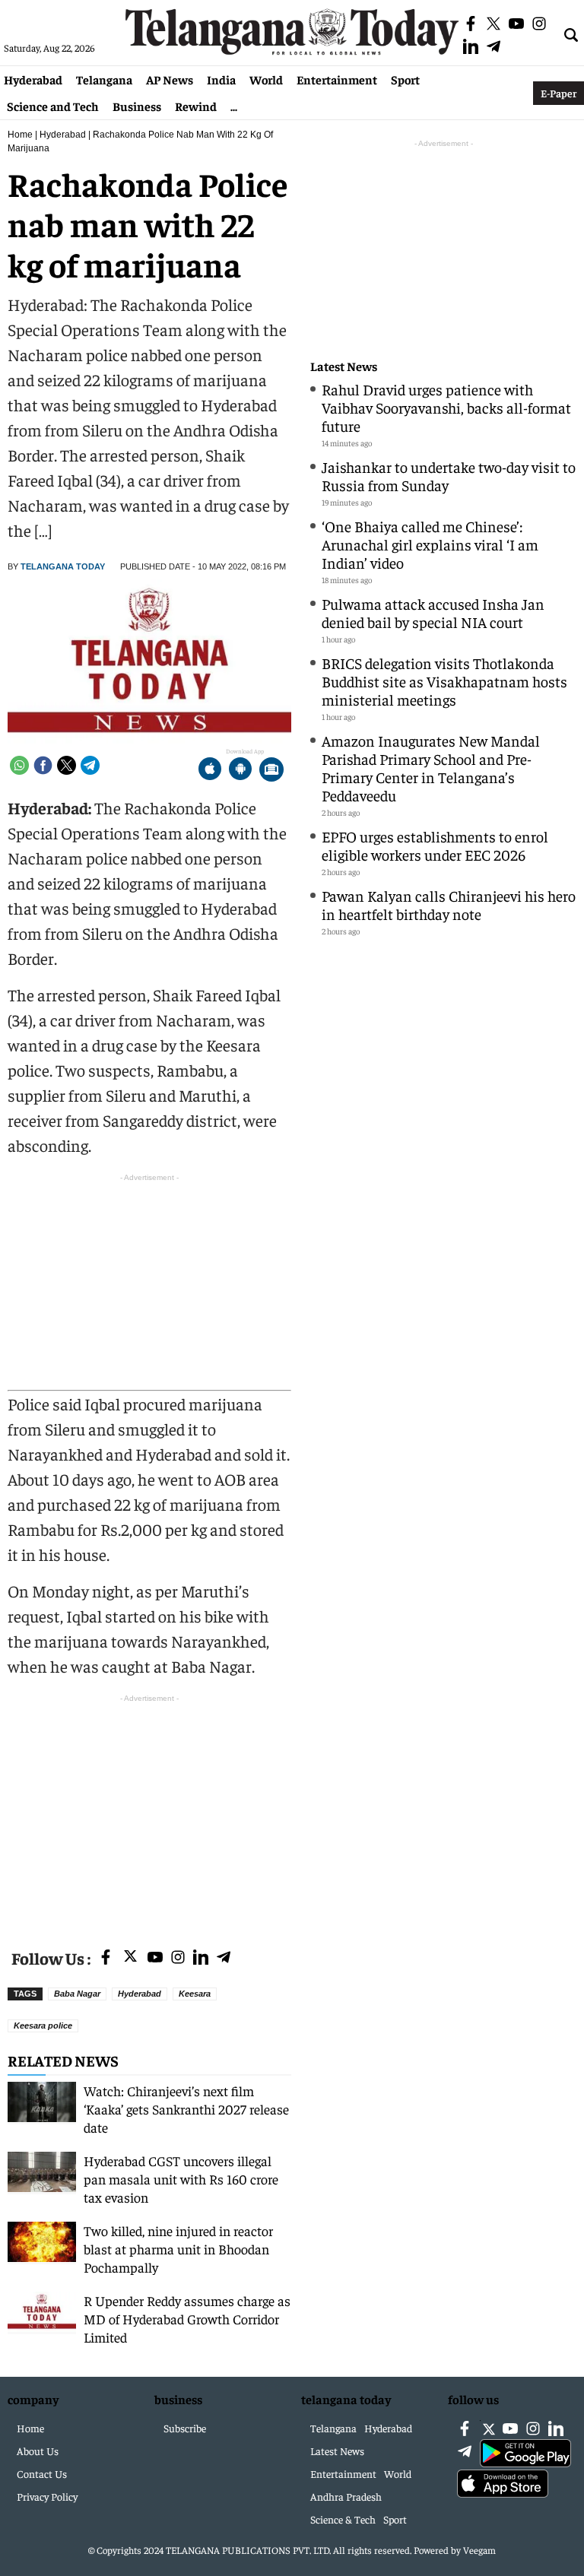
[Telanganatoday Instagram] (178, 1958)
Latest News (344, 366)
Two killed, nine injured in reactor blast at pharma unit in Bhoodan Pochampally (178, 2249)
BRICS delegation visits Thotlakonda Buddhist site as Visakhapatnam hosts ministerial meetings (444, 681)
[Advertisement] (149, 1813)
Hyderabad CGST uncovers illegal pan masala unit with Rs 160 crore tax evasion (181, 2179)
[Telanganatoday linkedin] (201, 1958)
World (266, 79)
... (234, 106)
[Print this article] (271, 771)
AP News (170, 79)
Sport (405, 79)
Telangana (104, 79)
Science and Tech (53, 106)
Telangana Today (63, 566)
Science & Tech (343, 2519)
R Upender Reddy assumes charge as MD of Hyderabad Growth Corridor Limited (187, 2319)
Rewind (196, 106)
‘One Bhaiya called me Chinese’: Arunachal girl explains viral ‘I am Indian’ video (430, 544)
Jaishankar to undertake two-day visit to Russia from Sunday (449, 476)
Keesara (195, 1994)
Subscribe (185, 2428)
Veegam (479, 2550)
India (221, 79)
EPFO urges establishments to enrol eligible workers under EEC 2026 (435, 845)
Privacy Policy (47, 2496)
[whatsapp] (19, 765)
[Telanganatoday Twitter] (130, 1959)
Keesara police (43, 2026)
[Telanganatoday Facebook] (106, 1958)
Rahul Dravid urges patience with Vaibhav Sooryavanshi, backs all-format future (446, 407)
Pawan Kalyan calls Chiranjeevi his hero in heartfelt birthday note (449, 904)
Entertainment (337, 79)
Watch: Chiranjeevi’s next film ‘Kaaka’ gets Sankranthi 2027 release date (186, 2109)
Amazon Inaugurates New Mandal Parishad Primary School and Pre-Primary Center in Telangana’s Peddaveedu (431, 768)
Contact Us (42, 2473)
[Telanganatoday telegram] (224, 1958)
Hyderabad (33, 79)
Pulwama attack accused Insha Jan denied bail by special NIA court (433, 612)
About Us (38, 2451)
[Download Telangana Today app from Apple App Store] (210, 771)
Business (137, 106)
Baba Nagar (77, 1994)
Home (20, 135)
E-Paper (559, 93)
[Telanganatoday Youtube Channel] (155, 1958)
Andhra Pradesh (346, 2496)
